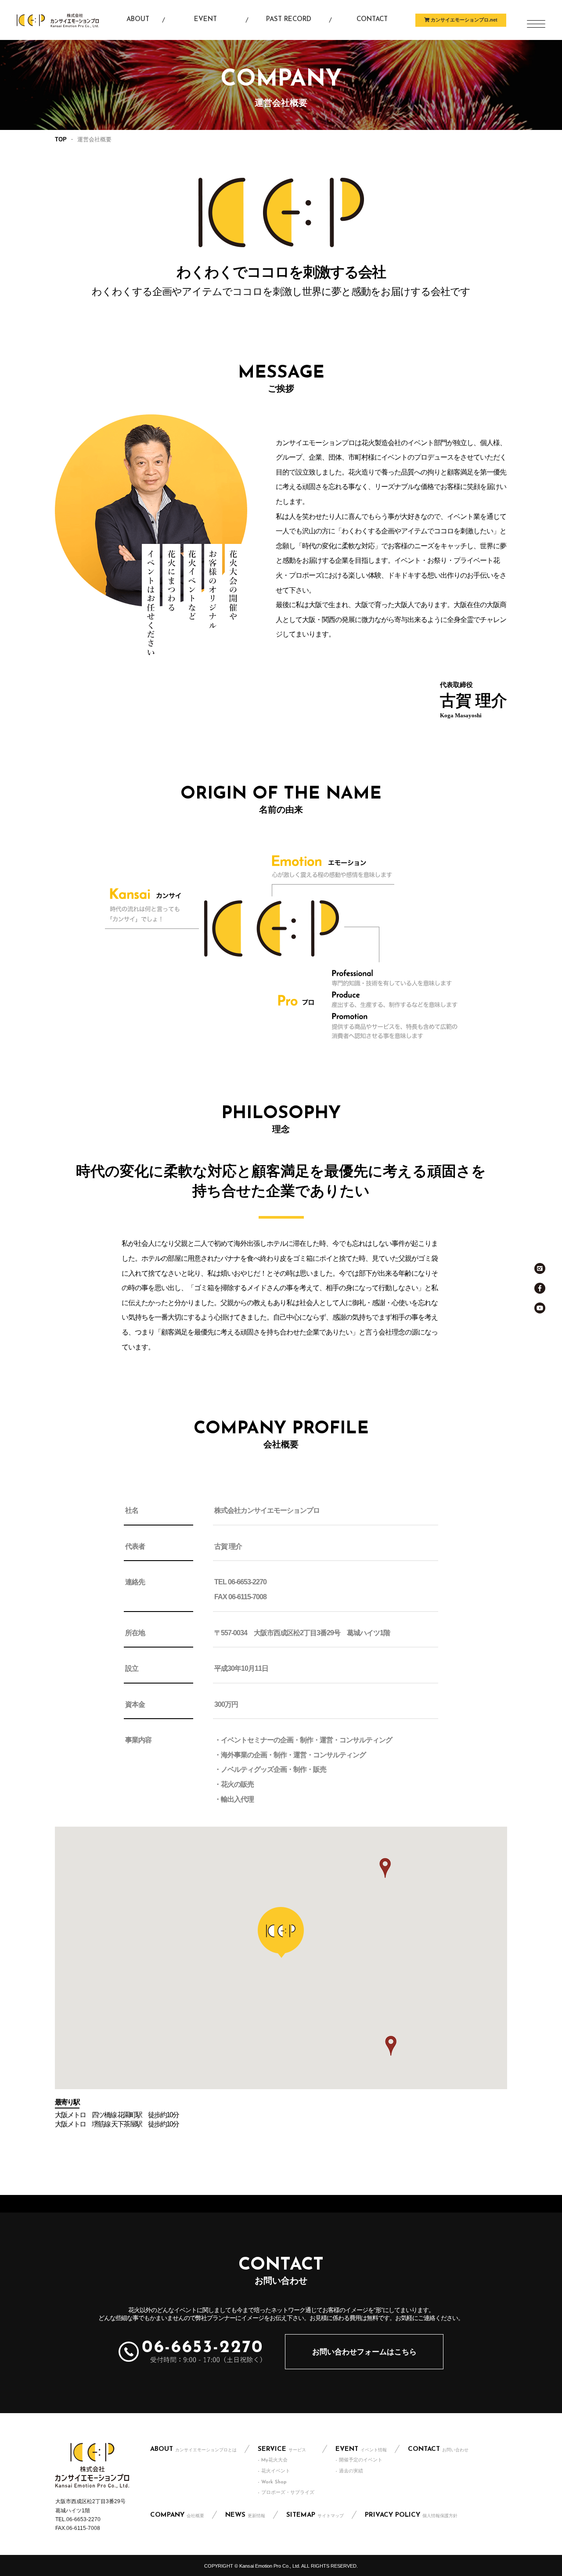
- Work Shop (272, 2482)
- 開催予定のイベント (359, 2460)
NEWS (245, 2515)
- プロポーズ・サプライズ (286, 2493)
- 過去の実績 (349, 2471)
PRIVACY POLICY (411, 2515)
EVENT (361, 2449)
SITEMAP (315, 2515)
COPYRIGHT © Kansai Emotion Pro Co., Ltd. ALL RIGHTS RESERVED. (281, 2566)
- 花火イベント (274, 2471)
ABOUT (193, 2449)
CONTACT (438, 2449)
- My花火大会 (273, 2460)
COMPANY (177, 2515)
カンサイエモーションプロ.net (463, 20)
